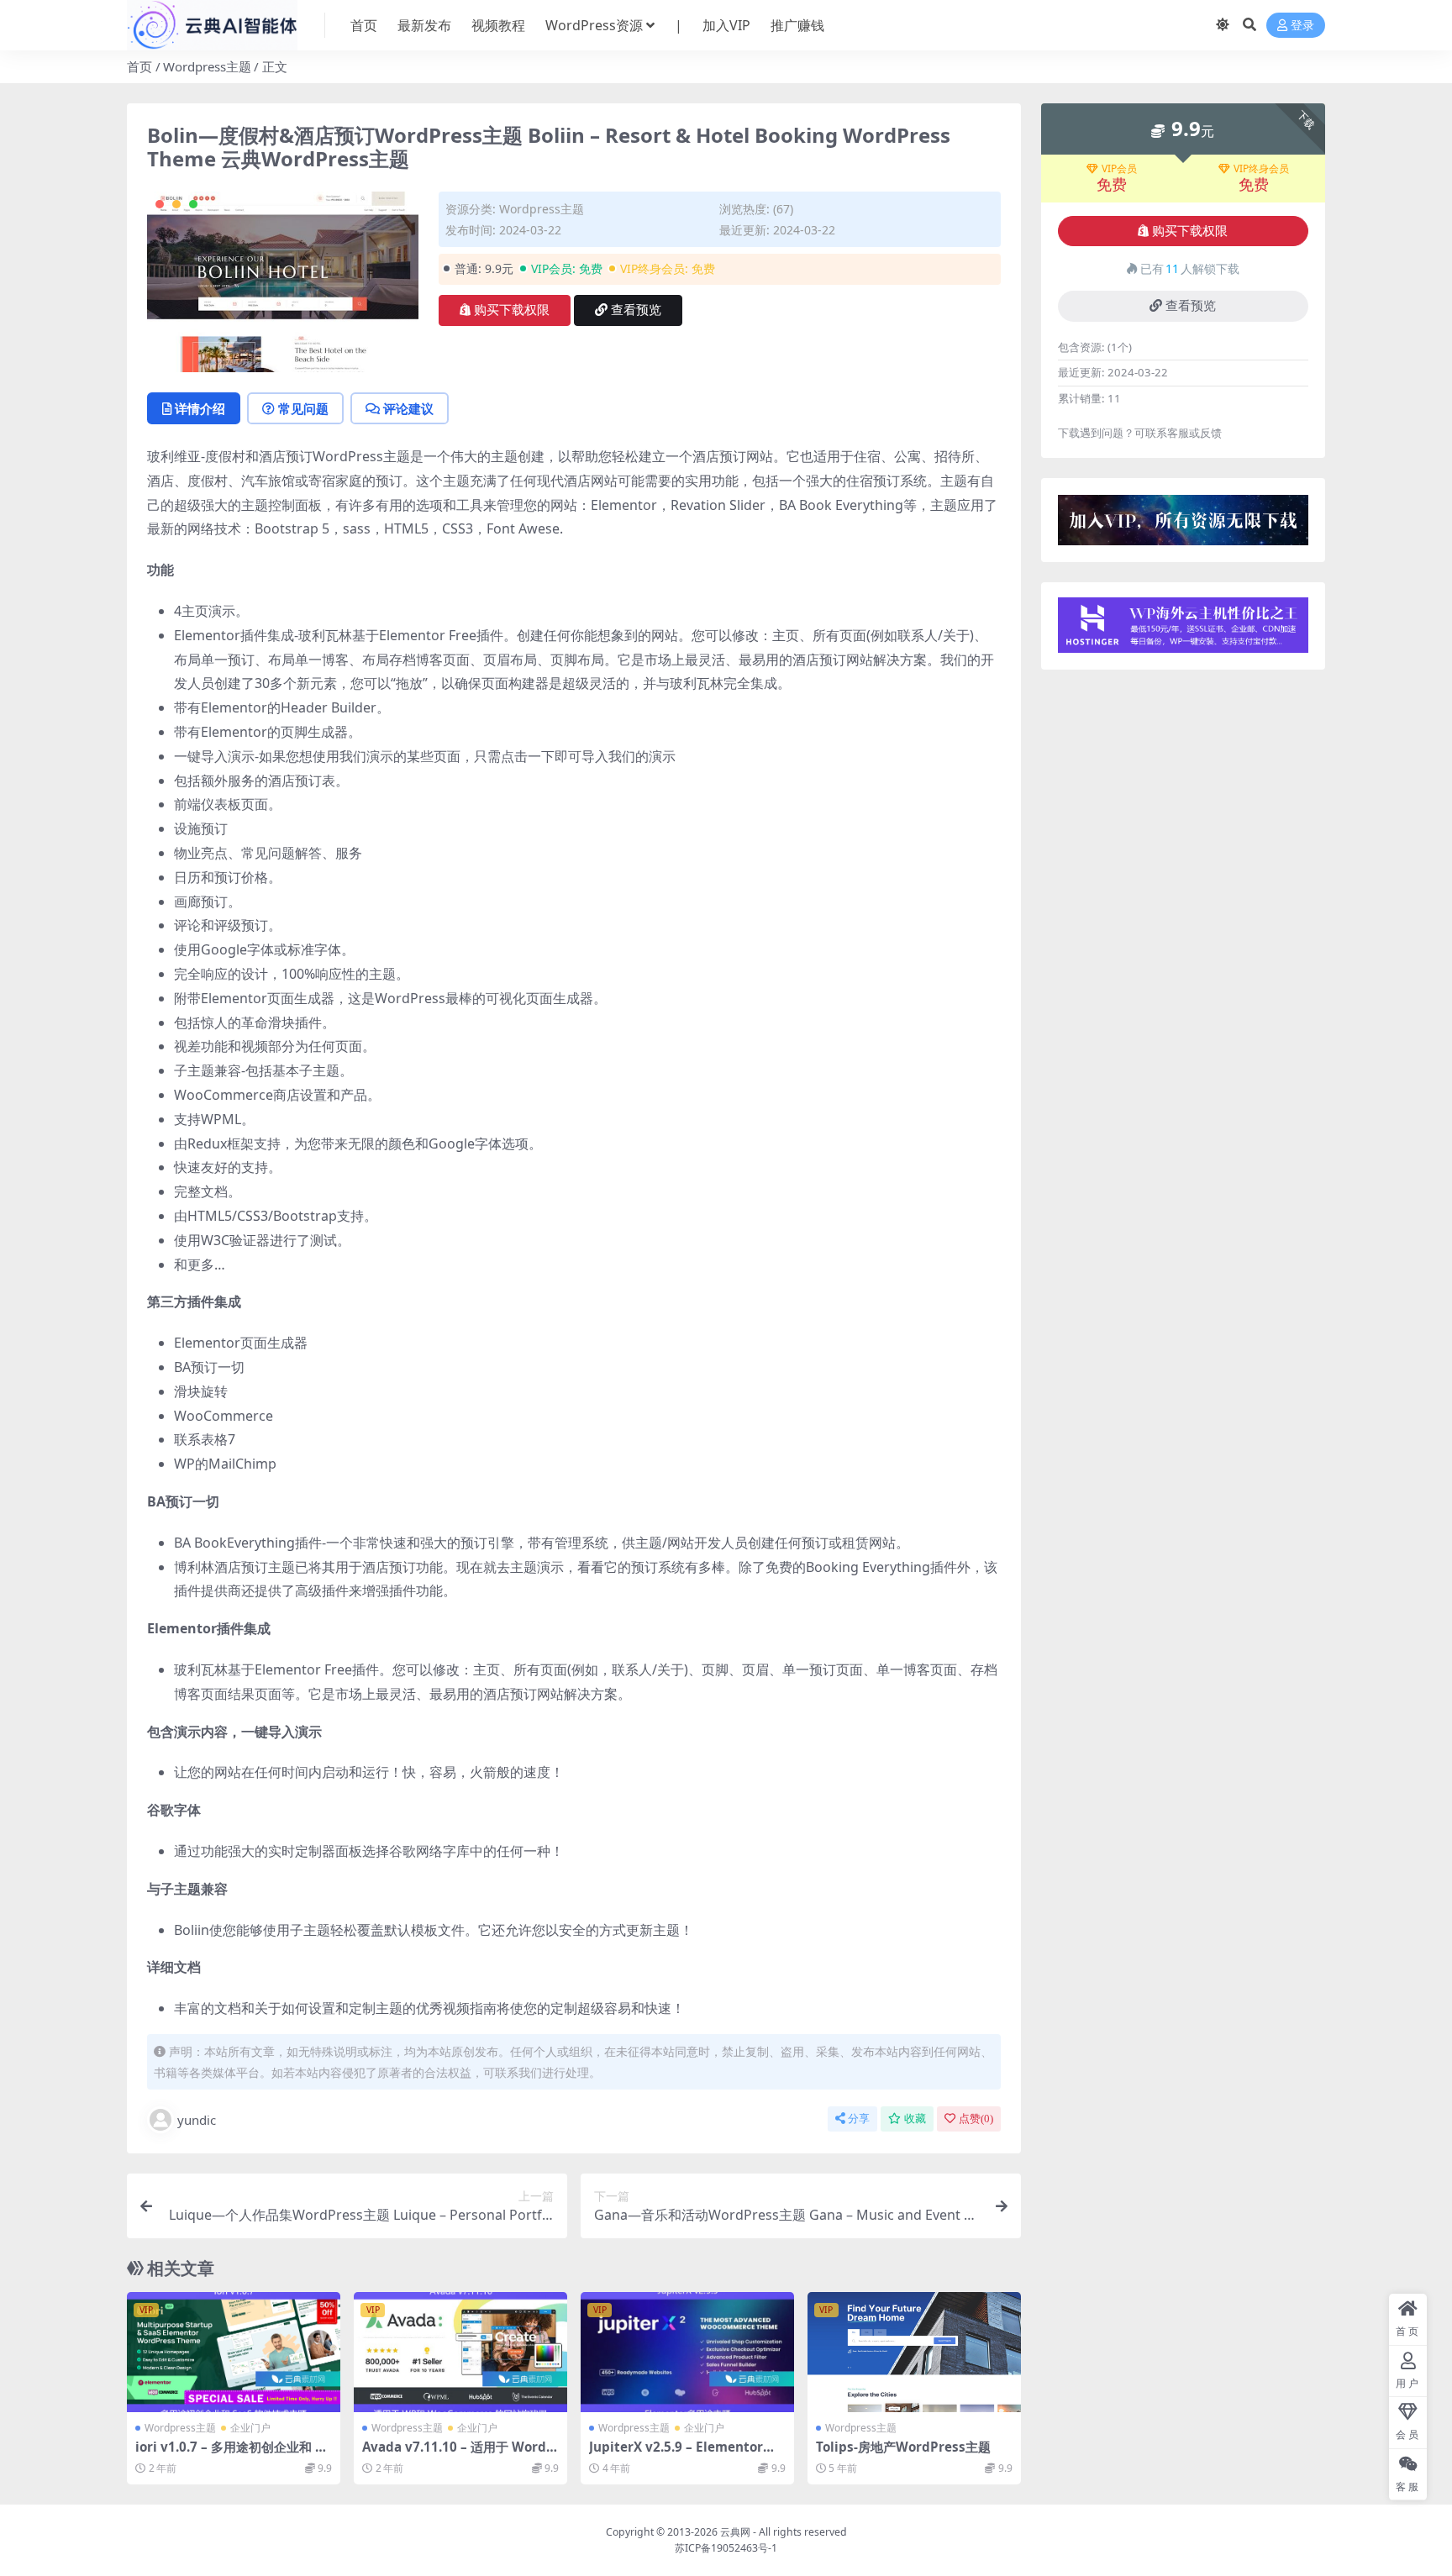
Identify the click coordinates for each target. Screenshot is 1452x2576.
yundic (197, 2120)
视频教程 (498, 25)
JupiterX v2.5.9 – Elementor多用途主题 (682, 2454)
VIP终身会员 (1261, 169)
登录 (1302, 26)
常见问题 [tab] (303, 408)
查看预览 (636, 310)
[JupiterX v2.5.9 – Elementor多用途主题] (687, 2352)
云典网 (735, 2532)
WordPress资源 (594, 25)
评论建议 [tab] (408, 408)
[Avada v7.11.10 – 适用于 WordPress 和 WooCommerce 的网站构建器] (460, 2352)
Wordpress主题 (207, 66)
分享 (859, 2119)
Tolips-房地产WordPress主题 (903, 2447)
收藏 (915, 2119)
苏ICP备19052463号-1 (726, 2548)
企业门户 (250, 2428)
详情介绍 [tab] (200, 408)
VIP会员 (1119, 169)
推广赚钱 (797, 25)
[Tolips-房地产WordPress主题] (914, 2352)
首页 (364, 25)
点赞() (976, 2119)
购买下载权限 (512, 310)
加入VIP (726, 25)
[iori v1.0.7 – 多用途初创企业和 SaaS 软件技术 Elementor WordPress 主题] (234, 2352)
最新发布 (424, 25)
